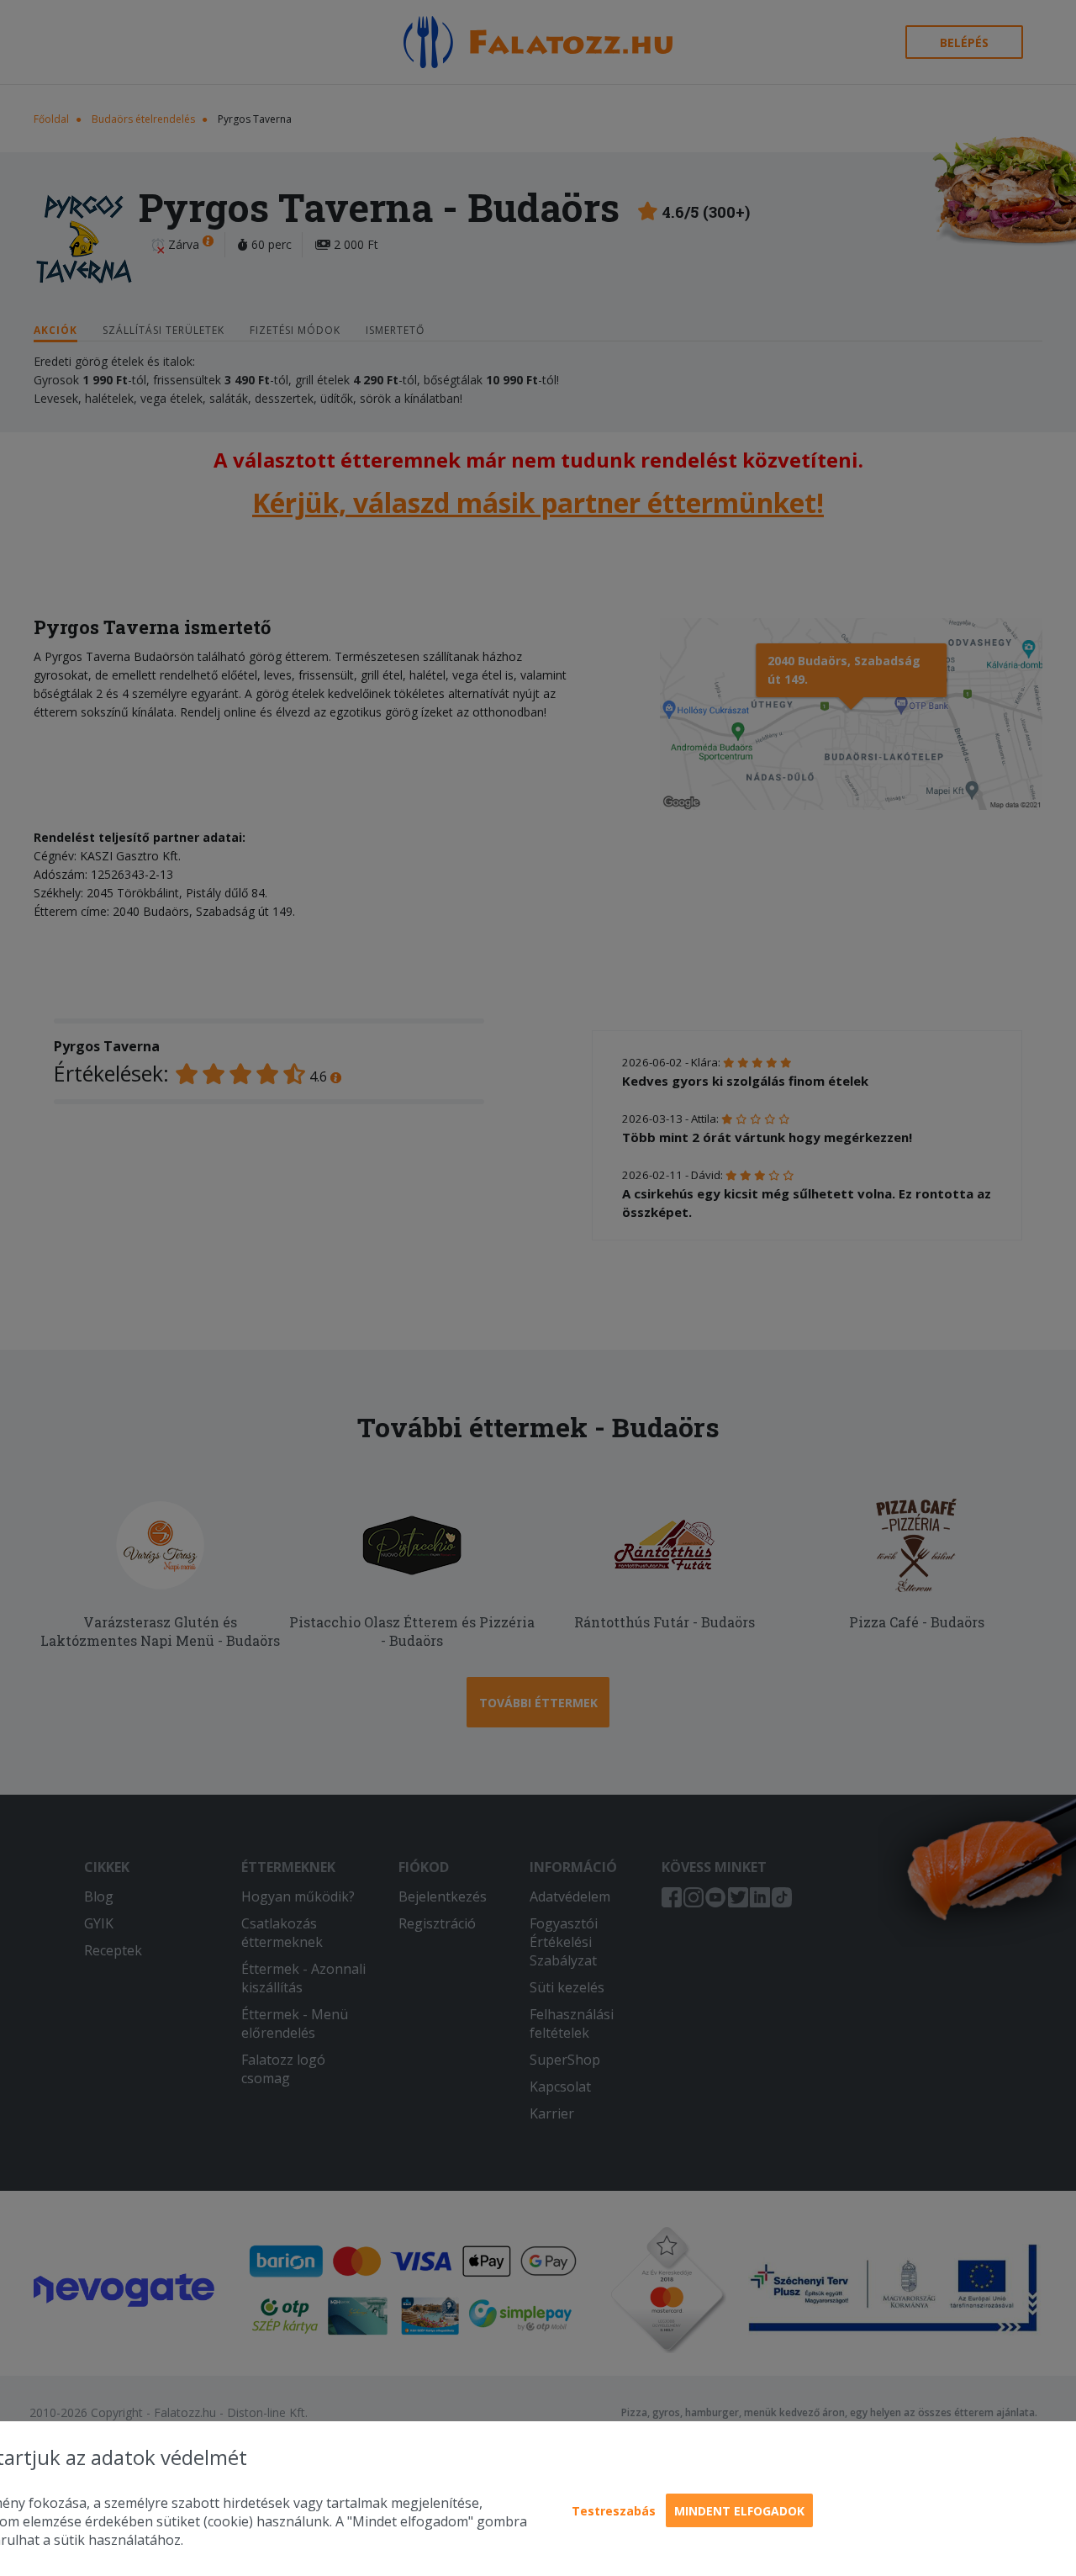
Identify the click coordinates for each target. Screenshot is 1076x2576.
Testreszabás (614, 2511)
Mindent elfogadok (739, 2511)
